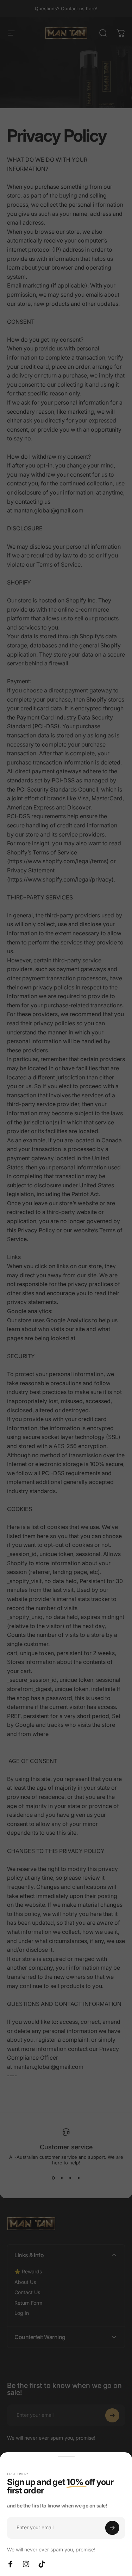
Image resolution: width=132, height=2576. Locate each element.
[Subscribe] (112, 2528)
